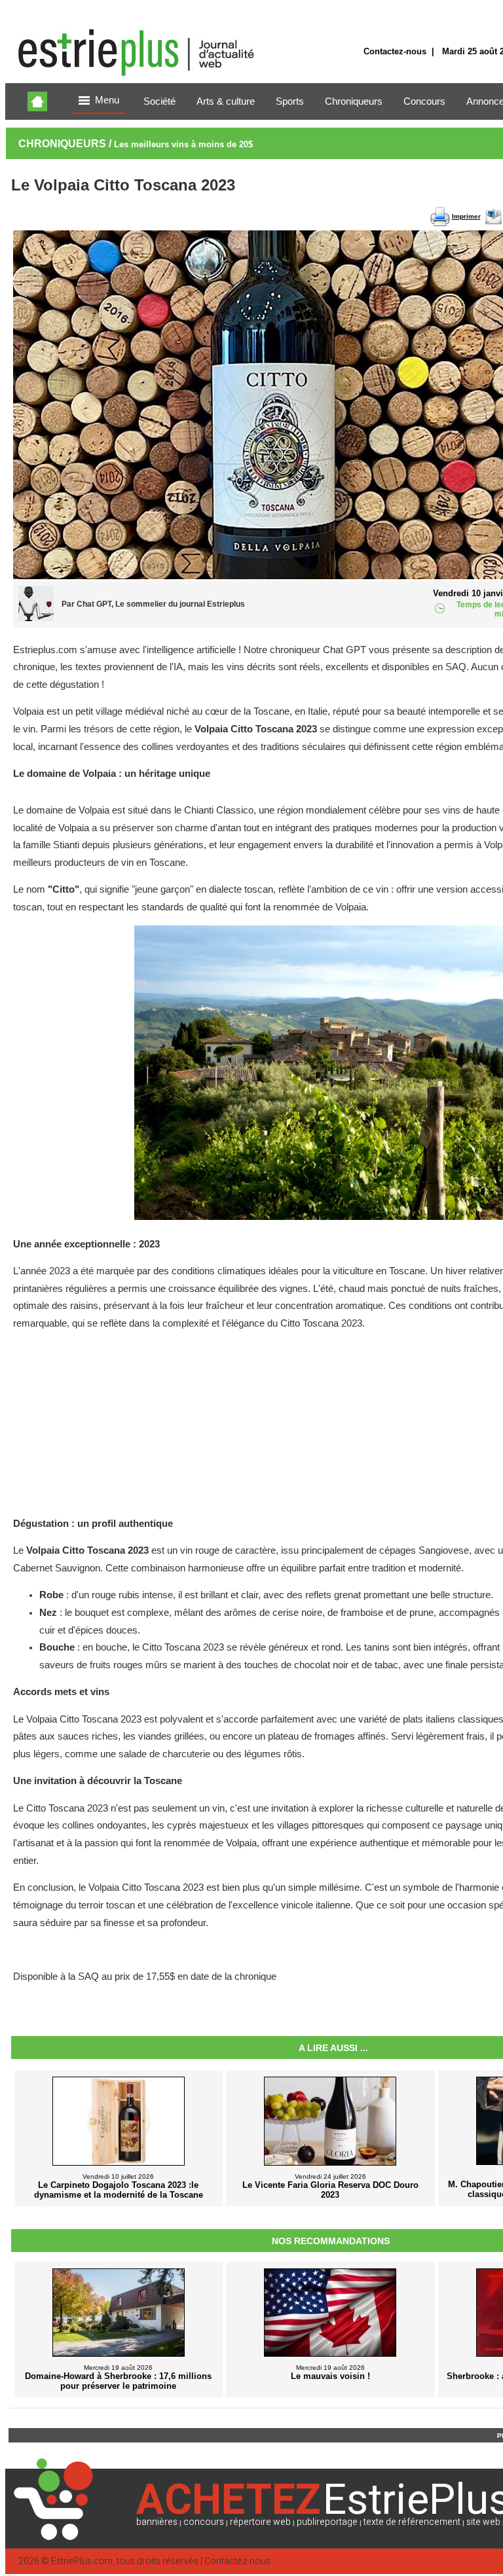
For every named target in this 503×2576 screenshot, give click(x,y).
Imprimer (466, 216)
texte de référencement (412, 2522)
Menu (107, 100)
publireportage (327, 2522)
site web (483, 2522)
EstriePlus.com (82, 2561)
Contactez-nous (395, 51)
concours (204, 2522)
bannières (157, 2522)
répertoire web (260, 2522)
